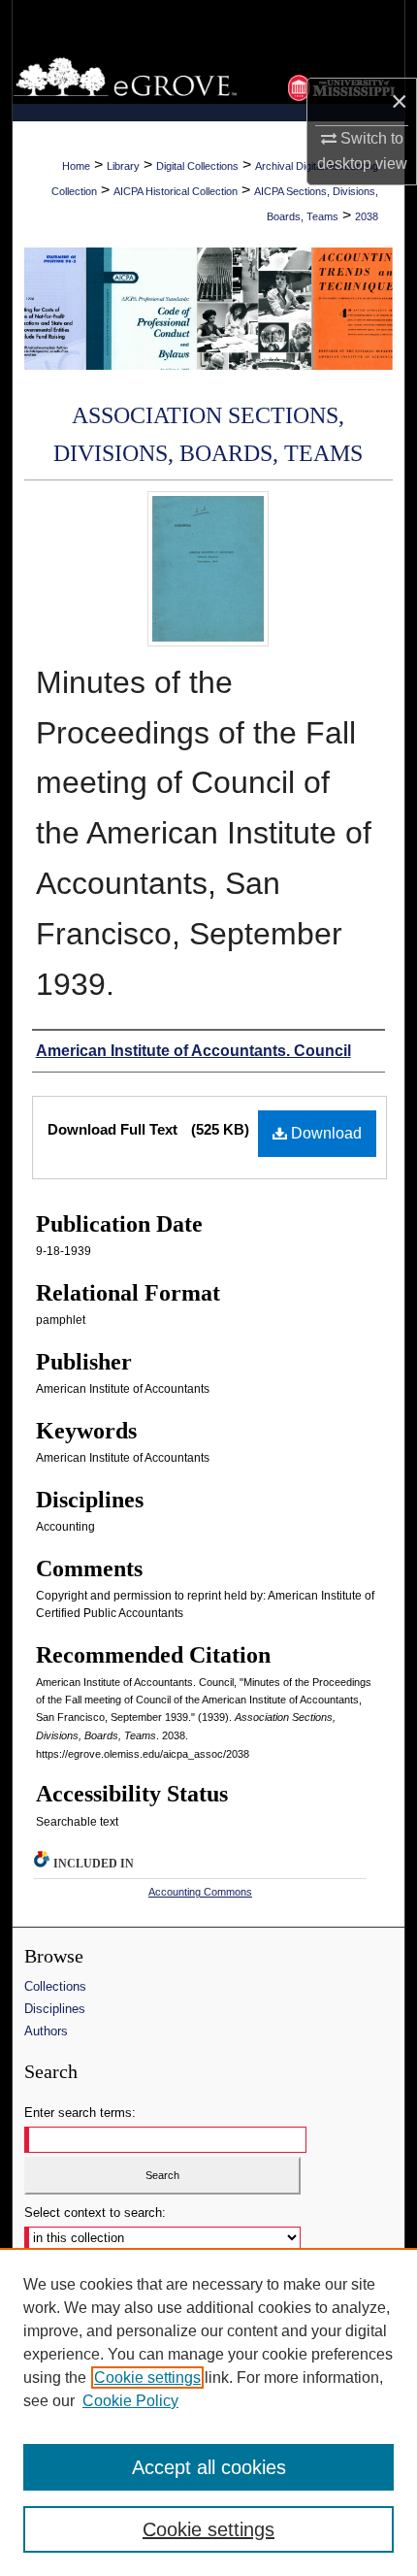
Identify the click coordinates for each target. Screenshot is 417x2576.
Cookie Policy (130, 2401)
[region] (208, 2412)
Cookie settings (147, 2378)
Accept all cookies (209, 2467)
